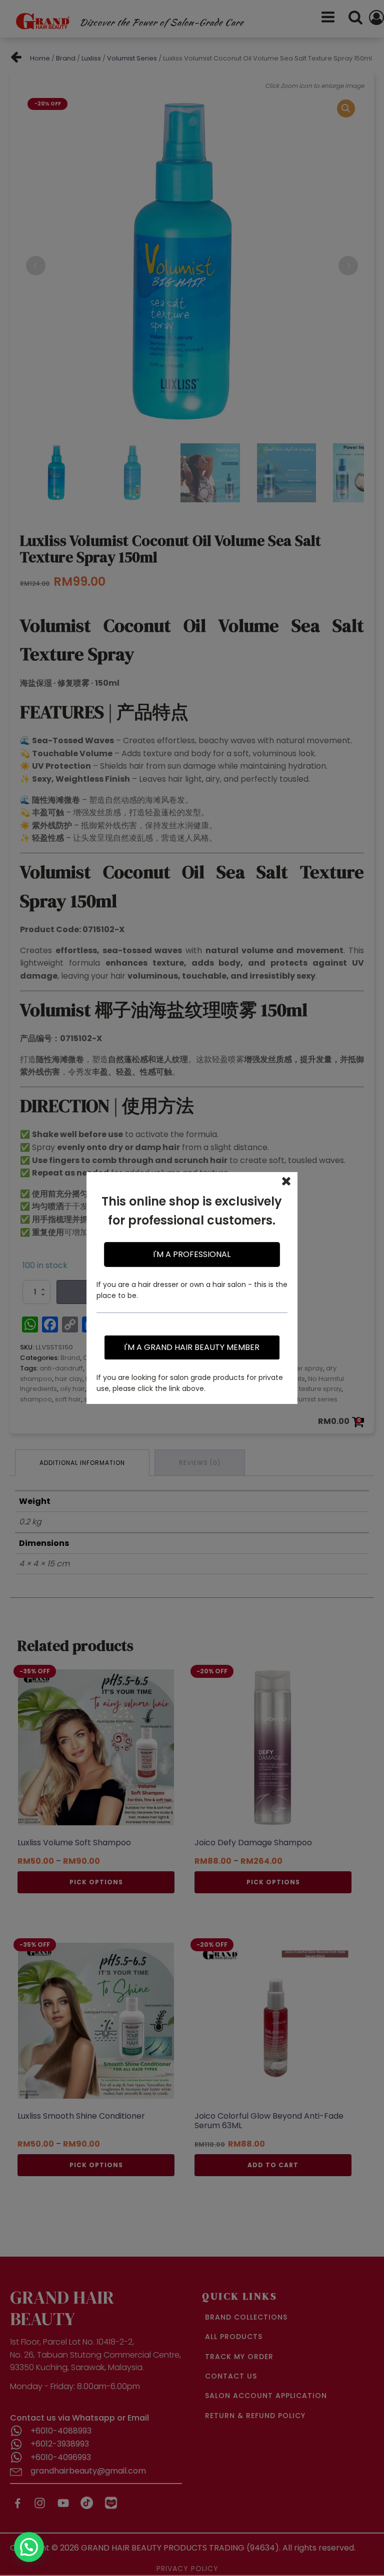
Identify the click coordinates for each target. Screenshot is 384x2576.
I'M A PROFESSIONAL (192, 1254)
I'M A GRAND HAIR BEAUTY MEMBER (192, 1347)
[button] (29, 2547)
